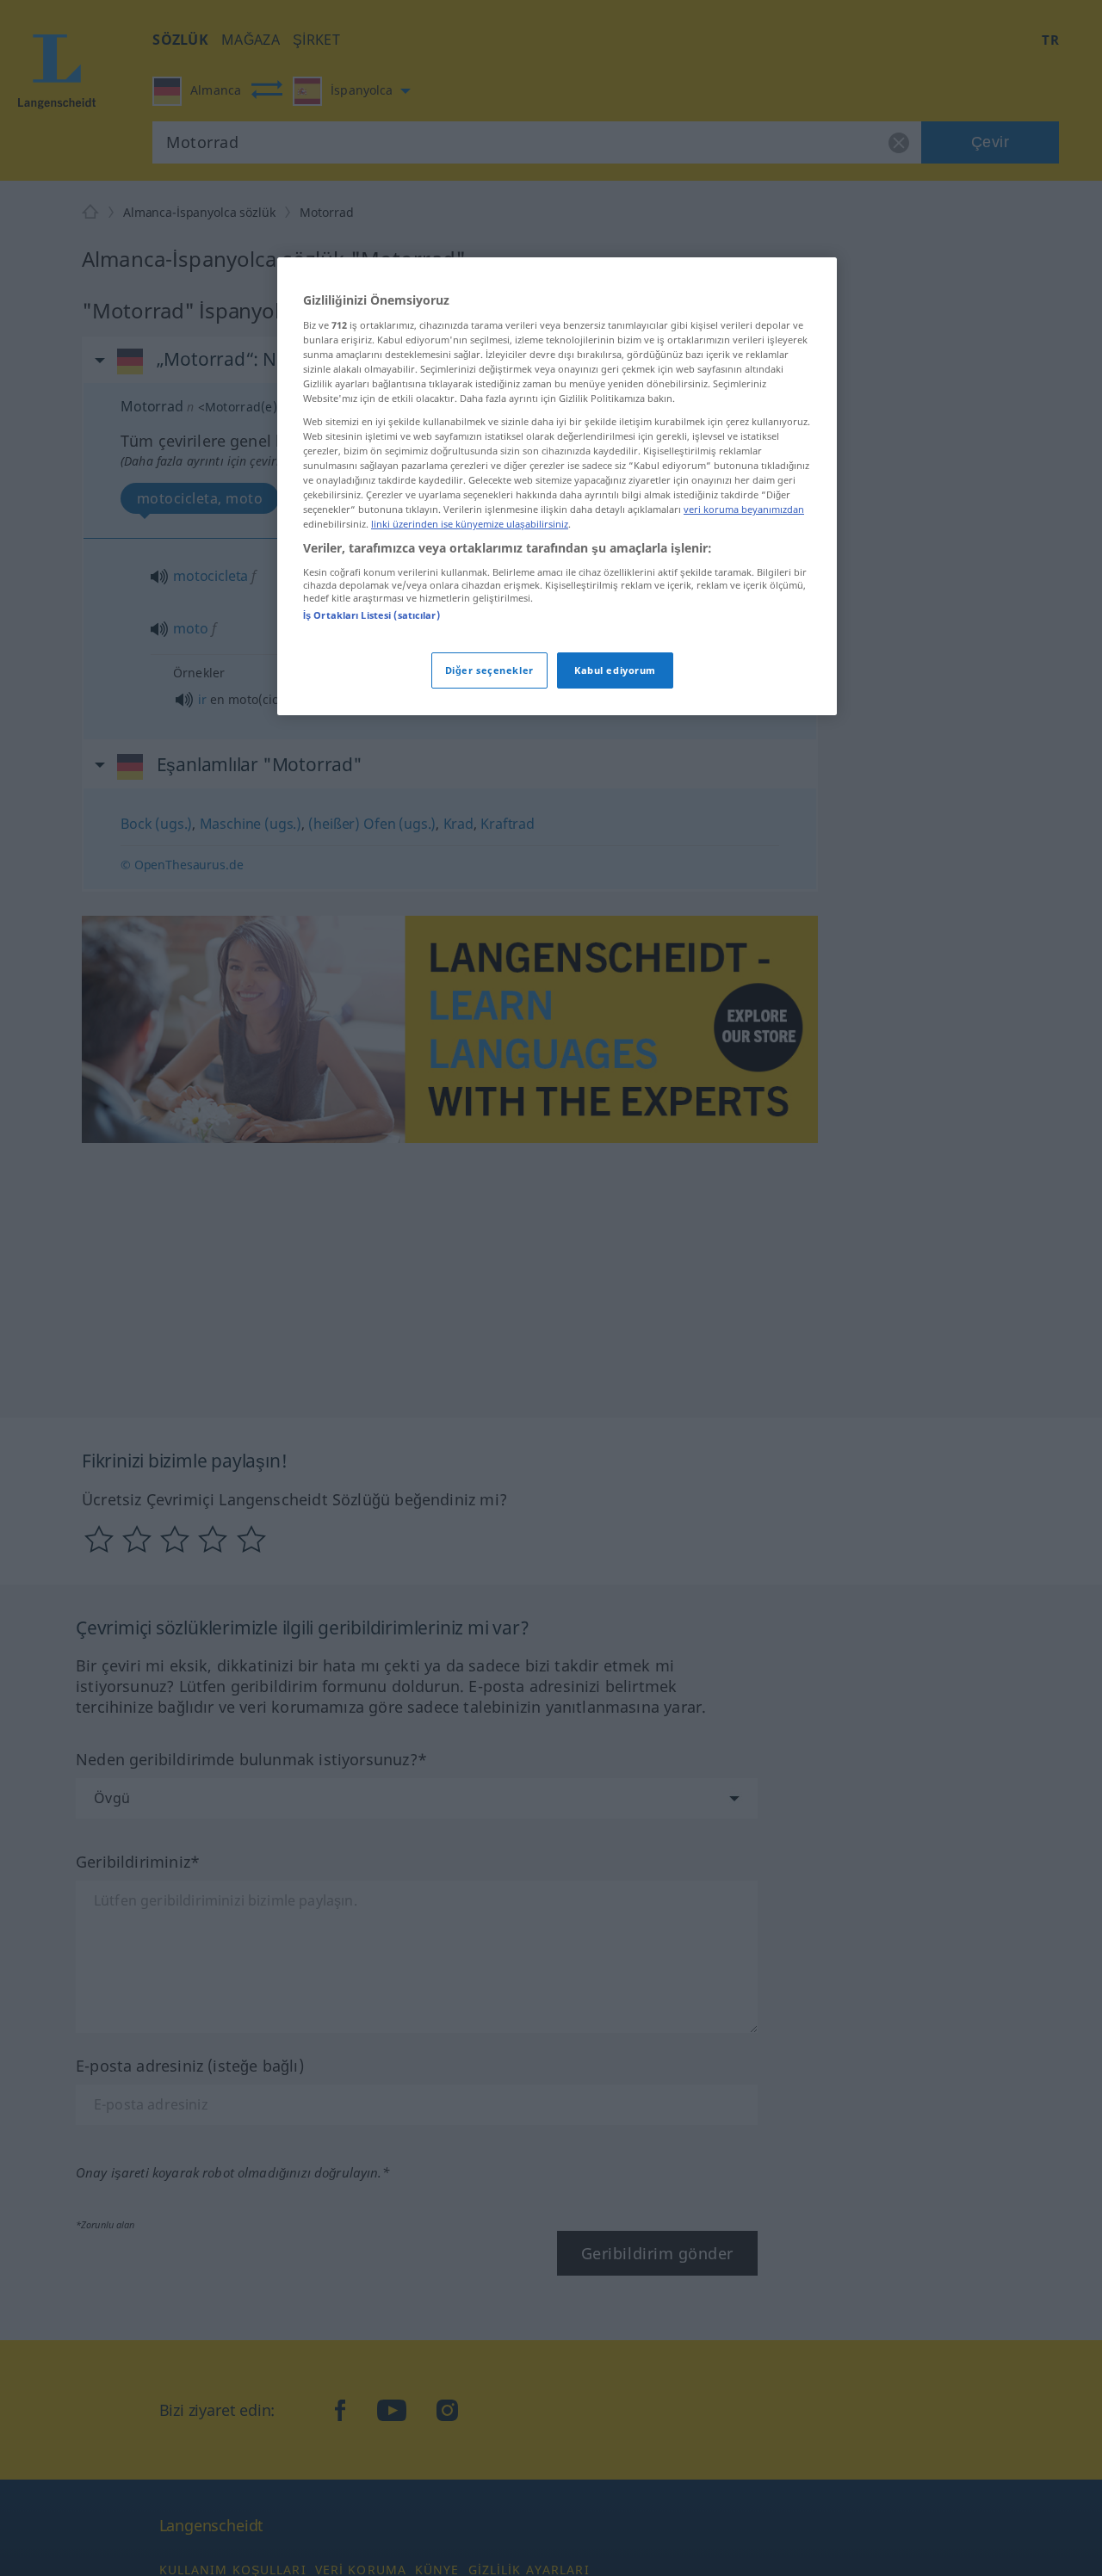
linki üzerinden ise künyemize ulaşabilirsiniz (470, 525)
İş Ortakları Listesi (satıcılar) (371, 615)
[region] (557, 486)
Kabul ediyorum (615, 671)
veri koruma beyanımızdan (744, 510)
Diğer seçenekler (489, 671)
